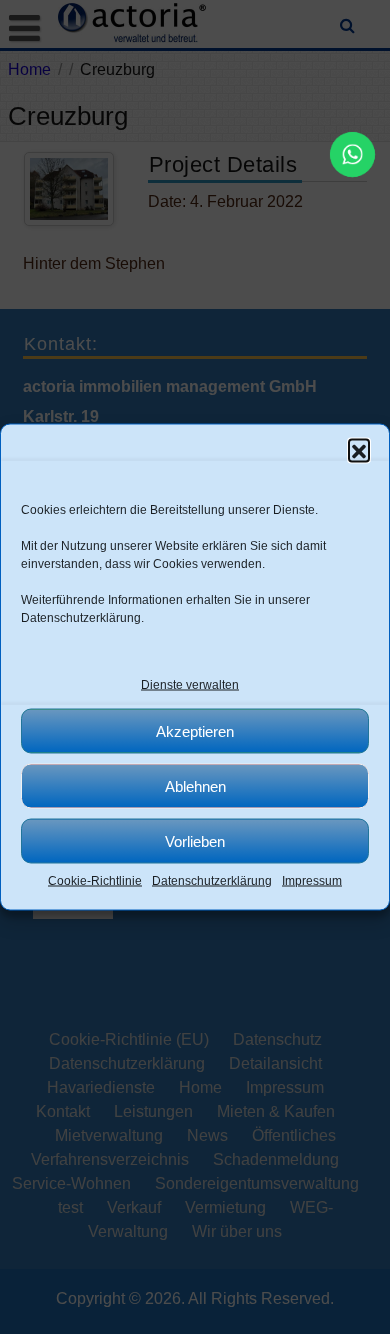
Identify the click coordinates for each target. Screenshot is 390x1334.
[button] (359, 450)
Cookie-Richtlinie (95, 881)
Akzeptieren (195, 730)
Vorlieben (195, 840)
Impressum (312, 881)
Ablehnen (195, 785)
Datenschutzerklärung (81, 618)
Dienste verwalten (190, 685)
